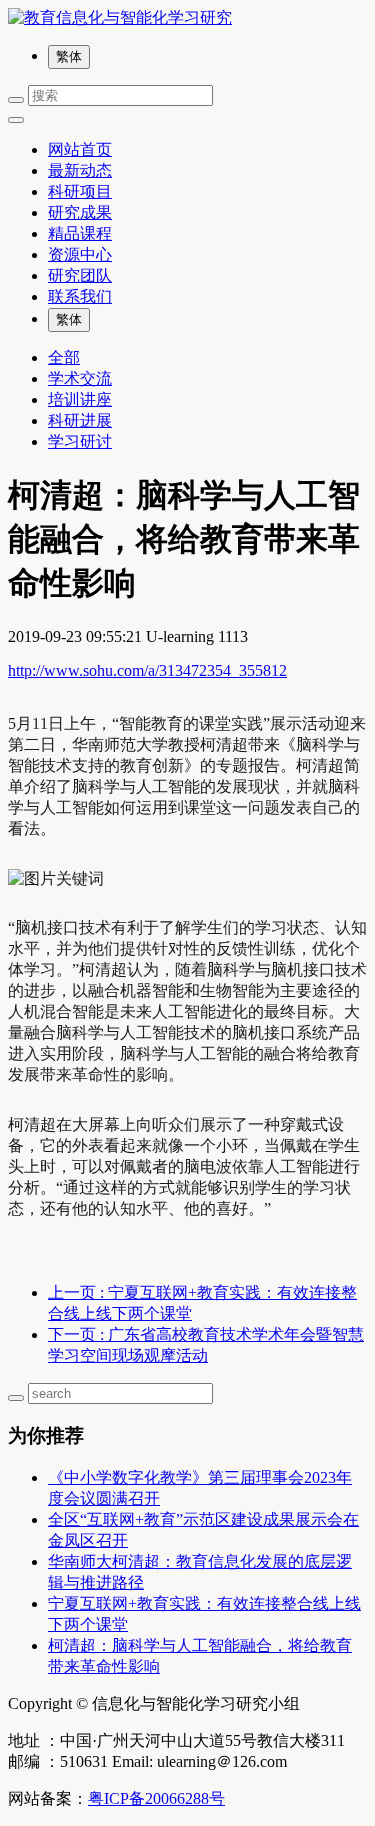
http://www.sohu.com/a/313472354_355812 (147, 670)
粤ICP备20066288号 (156, 1798)
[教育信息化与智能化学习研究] (187, 18)
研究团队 (80, 275)
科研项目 (80, 191)
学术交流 (80, 378)
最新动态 (80, 170)
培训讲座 (80, 399)
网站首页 (80, 149)
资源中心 (80, 254)
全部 (64, 357)
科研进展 (80, 420)
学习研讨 (80, 441)
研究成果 (80, 212)
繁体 (69, 56)
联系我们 (80, 296)
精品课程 (80, 233)
